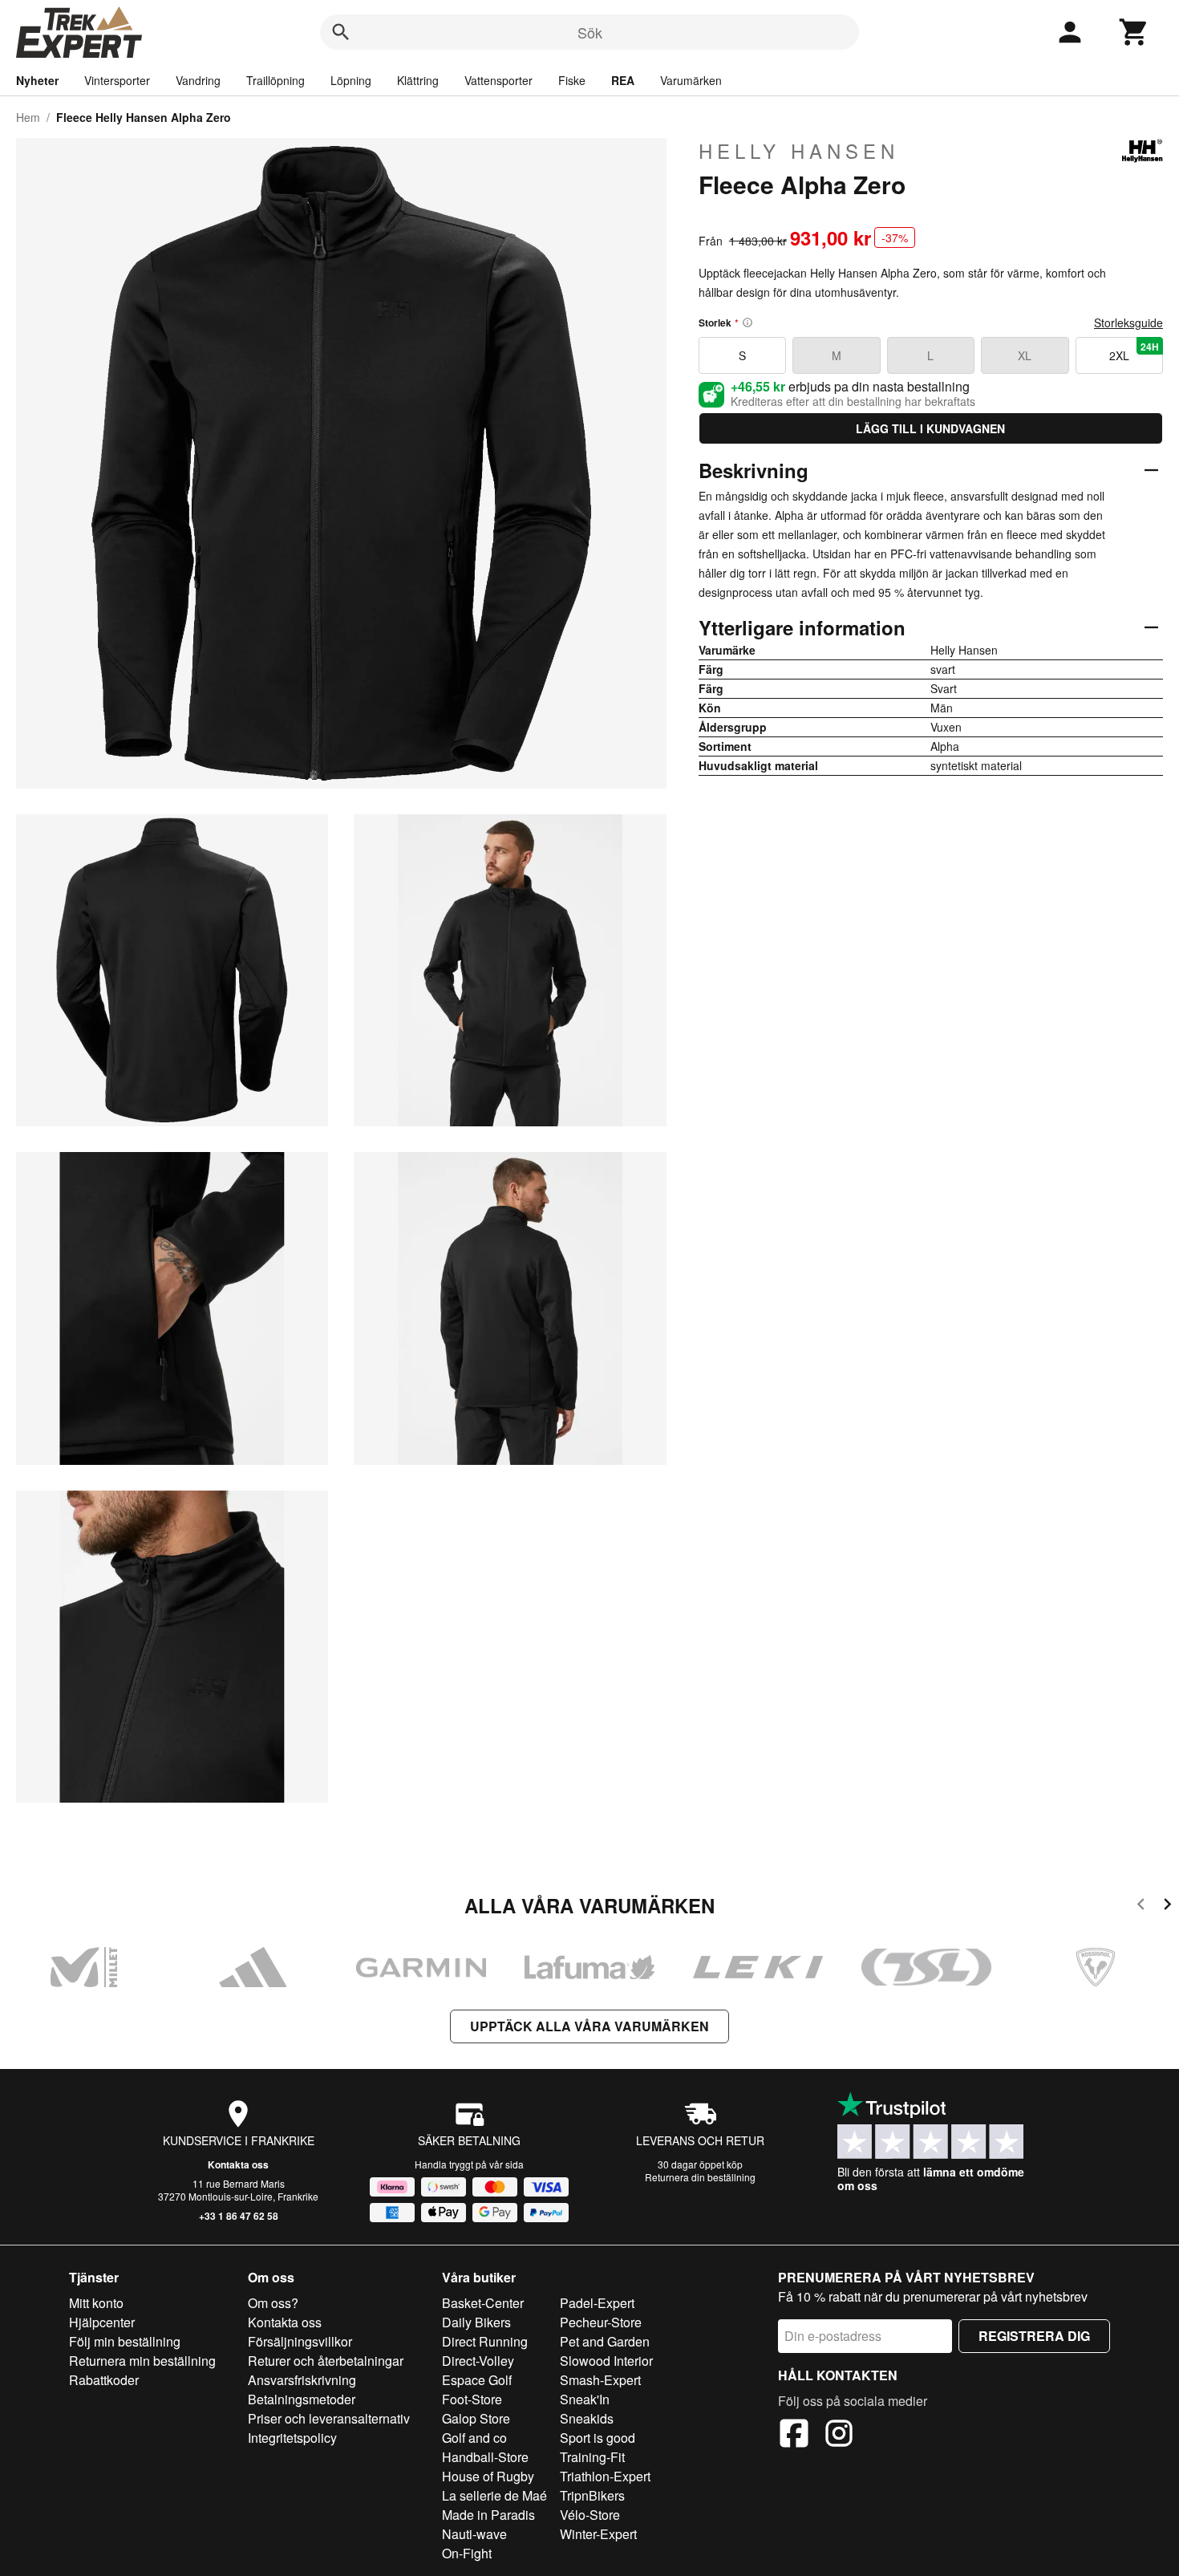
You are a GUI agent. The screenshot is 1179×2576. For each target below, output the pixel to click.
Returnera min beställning (142, 2361)
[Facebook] (794, 2436)
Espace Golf (477, 2380)
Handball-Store (485, 2457)
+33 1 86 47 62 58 (239, 2216)
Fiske (572, 80)
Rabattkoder (104, 2380)
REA (623, 80)
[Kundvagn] (1134, 32)
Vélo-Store (590, 2515)
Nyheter (37, 80)
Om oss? (273, 2303)
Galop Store (476, 2418)
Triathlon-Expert (605, 2476)
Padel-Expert (597, 2303)
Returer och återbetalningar (326, 2361)
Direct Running (485, 2341)
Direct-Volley (478, 2361)
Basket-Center (483, 2303)
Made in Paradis (488, 2515)
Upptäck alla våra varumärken (589, 2026)
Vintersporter (117, 80)
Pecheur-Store (601, 2322)
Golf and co (474, 2438)
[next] (1167, 1907)
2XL (1134, 351)
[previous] (1141, 1907)
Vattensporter (498, 80)
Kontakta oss (238, 2164)
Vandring (198, 80)
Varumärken (691, 80)
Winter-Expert (598, 2534)
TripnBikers (592, 2495)
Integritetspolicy (292, 2438)
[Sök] (341, 32)
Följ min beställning (125, 2341)
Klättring (418, 80)
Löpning (351, 80)
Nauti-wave (474, 2534)
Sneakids (587, 2418)
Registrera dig (1034, 2336)
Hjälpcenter (102, 2322)
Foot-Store (472, 2399)
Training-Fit (592, 2457)
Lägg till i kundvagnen (930, 428)
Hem (28, 117)
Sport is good (598, 2438)
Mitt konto (96, 2303)
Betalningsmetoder (302, 2399)
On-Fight (467, 2553)
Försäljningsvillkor (300, 2341)
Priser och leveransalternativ (329, 2418)
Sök (590, 32)
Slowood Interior (606, 2361)
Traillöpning (276, 80)
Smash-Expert (600, 2380)
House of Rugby (488, 2476)
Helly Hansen (799, 151)
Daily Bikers (476, 2322)
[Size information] (748, 323)
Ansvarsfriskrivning (302, 2380)
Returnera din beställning (700, 2177)
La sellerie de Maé (494, 2495)
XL (1025, 355)
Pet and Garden (605, 2341)
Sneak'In (585, 2399)
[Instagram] (839, 2436)
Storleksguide (1128, 323)
